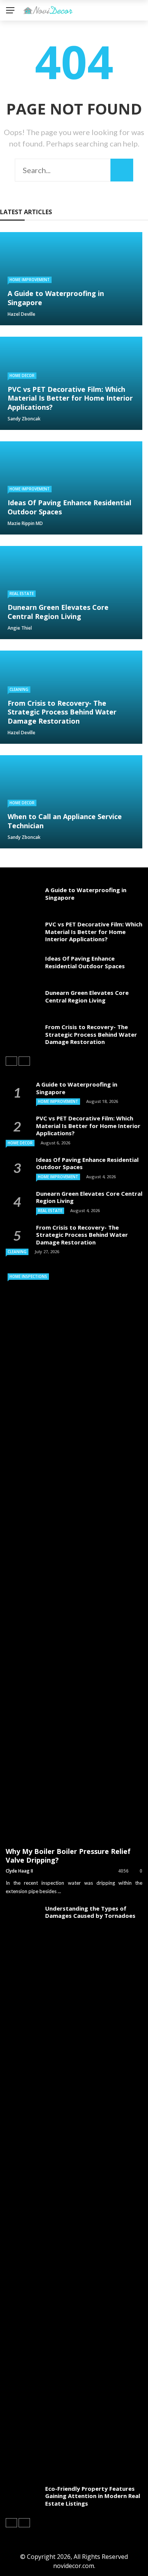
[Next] (24, 1061)
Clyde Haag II (19, 1871)
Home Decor (22, 376)
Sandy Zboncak (24, 419)
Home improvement (30, 280)
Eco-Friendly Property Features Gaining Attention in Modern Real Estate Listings (93, 2496)
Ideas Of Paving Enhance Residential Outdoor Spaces (85, 962)
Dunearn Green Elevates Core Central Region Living (87, 996)
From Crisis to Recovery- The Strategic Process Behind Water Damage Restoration (91, 1034)
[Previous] (11, 1061)
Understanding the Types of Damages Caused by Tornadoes (90, 1912)
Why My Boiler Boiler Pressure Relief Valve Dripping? (68, 1856)
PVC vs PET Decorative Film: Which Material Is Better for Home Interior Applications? (94, 932)
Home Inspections (28, 1276)
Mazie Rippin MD (25, 523)
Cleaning (19, 689)
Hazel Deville (21, 314)
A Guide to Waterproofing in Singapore (86, 894)
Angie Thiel (20, 628)
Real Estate (22, 593)
